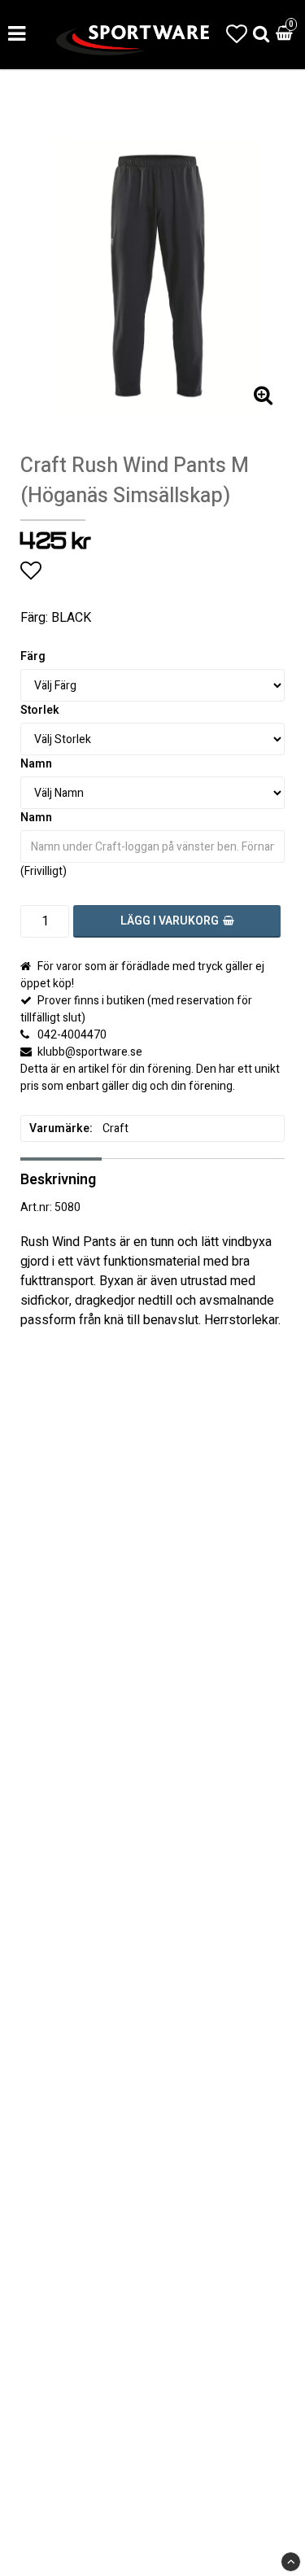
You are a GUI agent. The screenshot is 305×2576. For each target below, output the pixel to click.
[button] (237, 35)
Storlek (40, 710)
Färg (33, 656)
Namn (36, 764)
